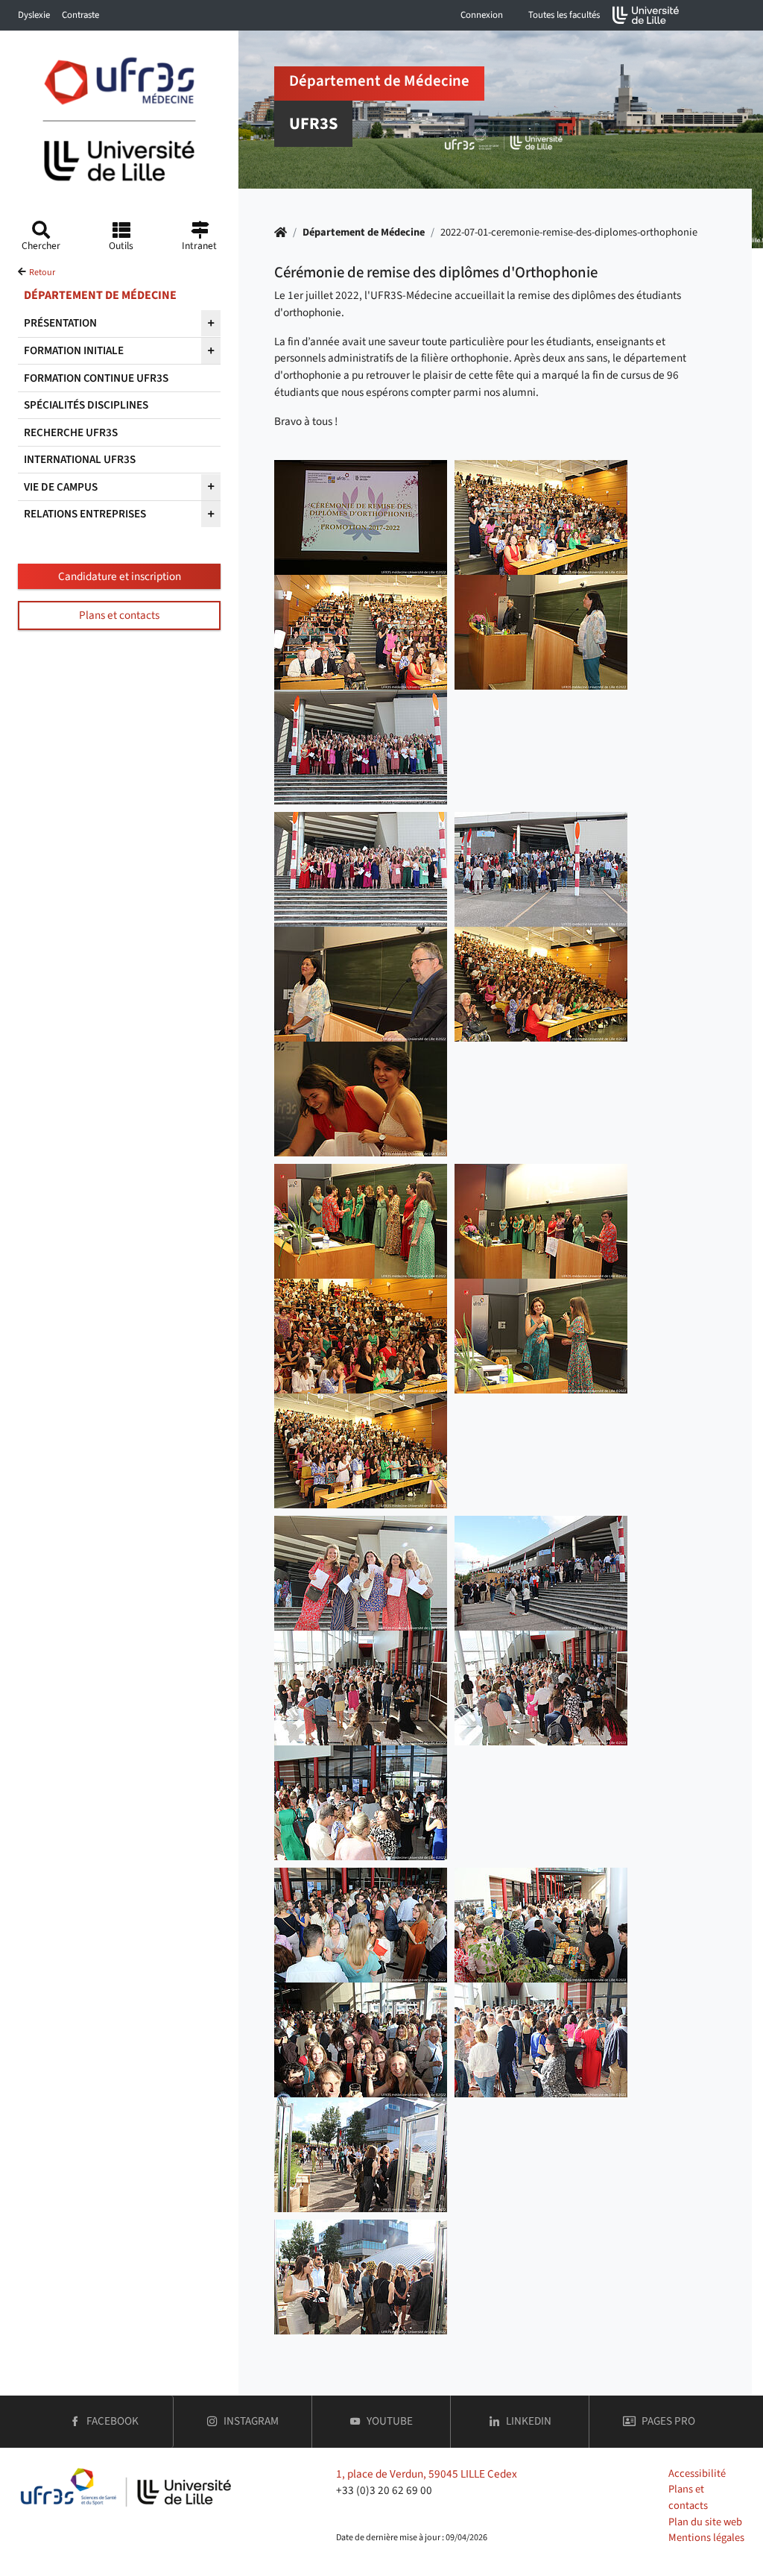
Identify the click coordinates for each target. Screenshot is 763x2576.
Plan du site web (705, 2522)
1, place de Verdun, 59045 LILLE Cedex (427, 2474)
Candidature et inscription (120, 576)
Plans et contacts (119, 615)
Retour (42, 273)
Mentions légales (706, 2538)
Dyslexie (34, 15)
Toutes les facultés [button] (564, 15)
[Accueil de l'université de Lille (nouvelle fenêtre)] (646, 15)
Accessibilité (697, 2473)
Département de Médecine (364, 232)
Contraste (80, 15)
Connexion (482, 15)
